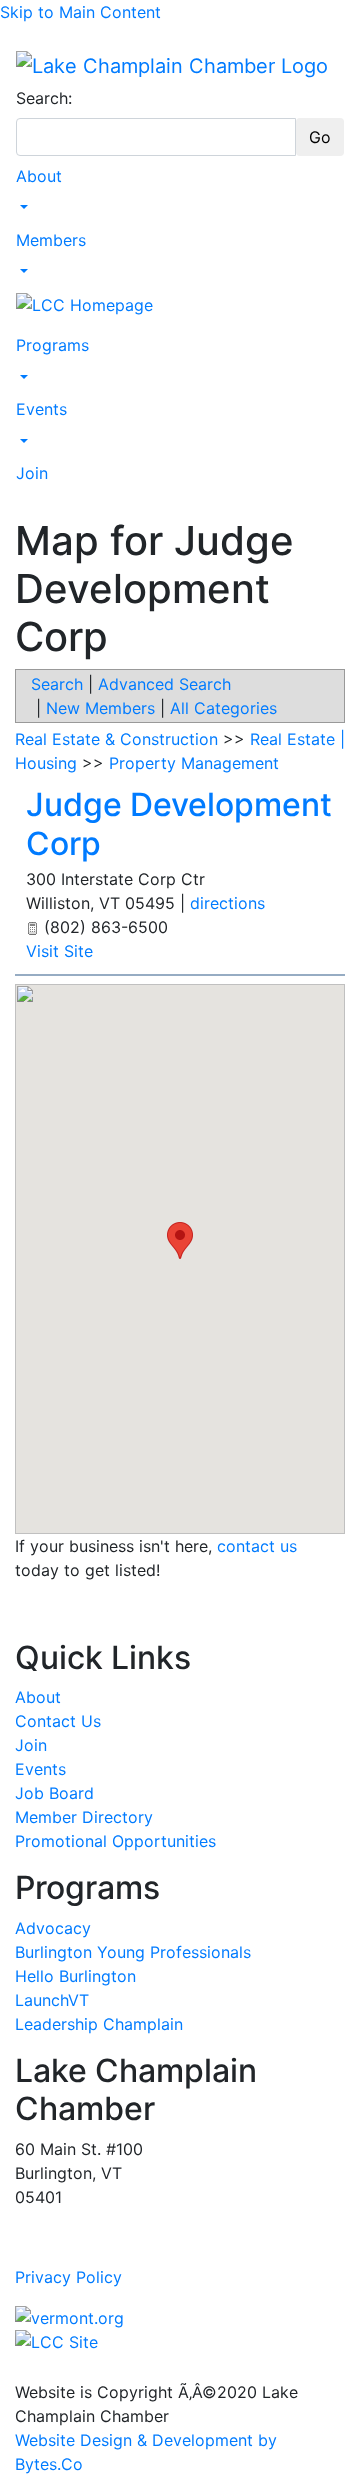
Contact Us (58, 1721)
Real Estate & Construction (116, 739)
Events (41, 409)
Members (51, 240)
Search (57, 684)
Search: (44, 98)
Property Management (194, 763)
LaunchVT (52, 2000)
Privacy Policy (68, 2277)
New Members (100, 708)
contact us (257, 1546)
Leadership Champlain (99, 2024)
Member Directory (84, 1817)
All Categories (223, 708)
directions (227, 903)
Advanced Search (164, 684)
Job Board (54, 1793)
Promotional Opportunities (115, 1841)
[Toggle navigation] (29, 39)
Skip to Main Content (80, 12)
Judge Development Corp (179, 823)
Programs (52, 345)
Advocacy (53, 1928)
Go (320, 137)
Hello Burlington (75, 1976)
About (39, 176)
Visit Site (59, 951)
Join (32, 473)
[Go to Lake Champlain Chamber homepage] (172, 65)
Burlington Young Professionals (133, 1952)
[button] (180, 1240)
